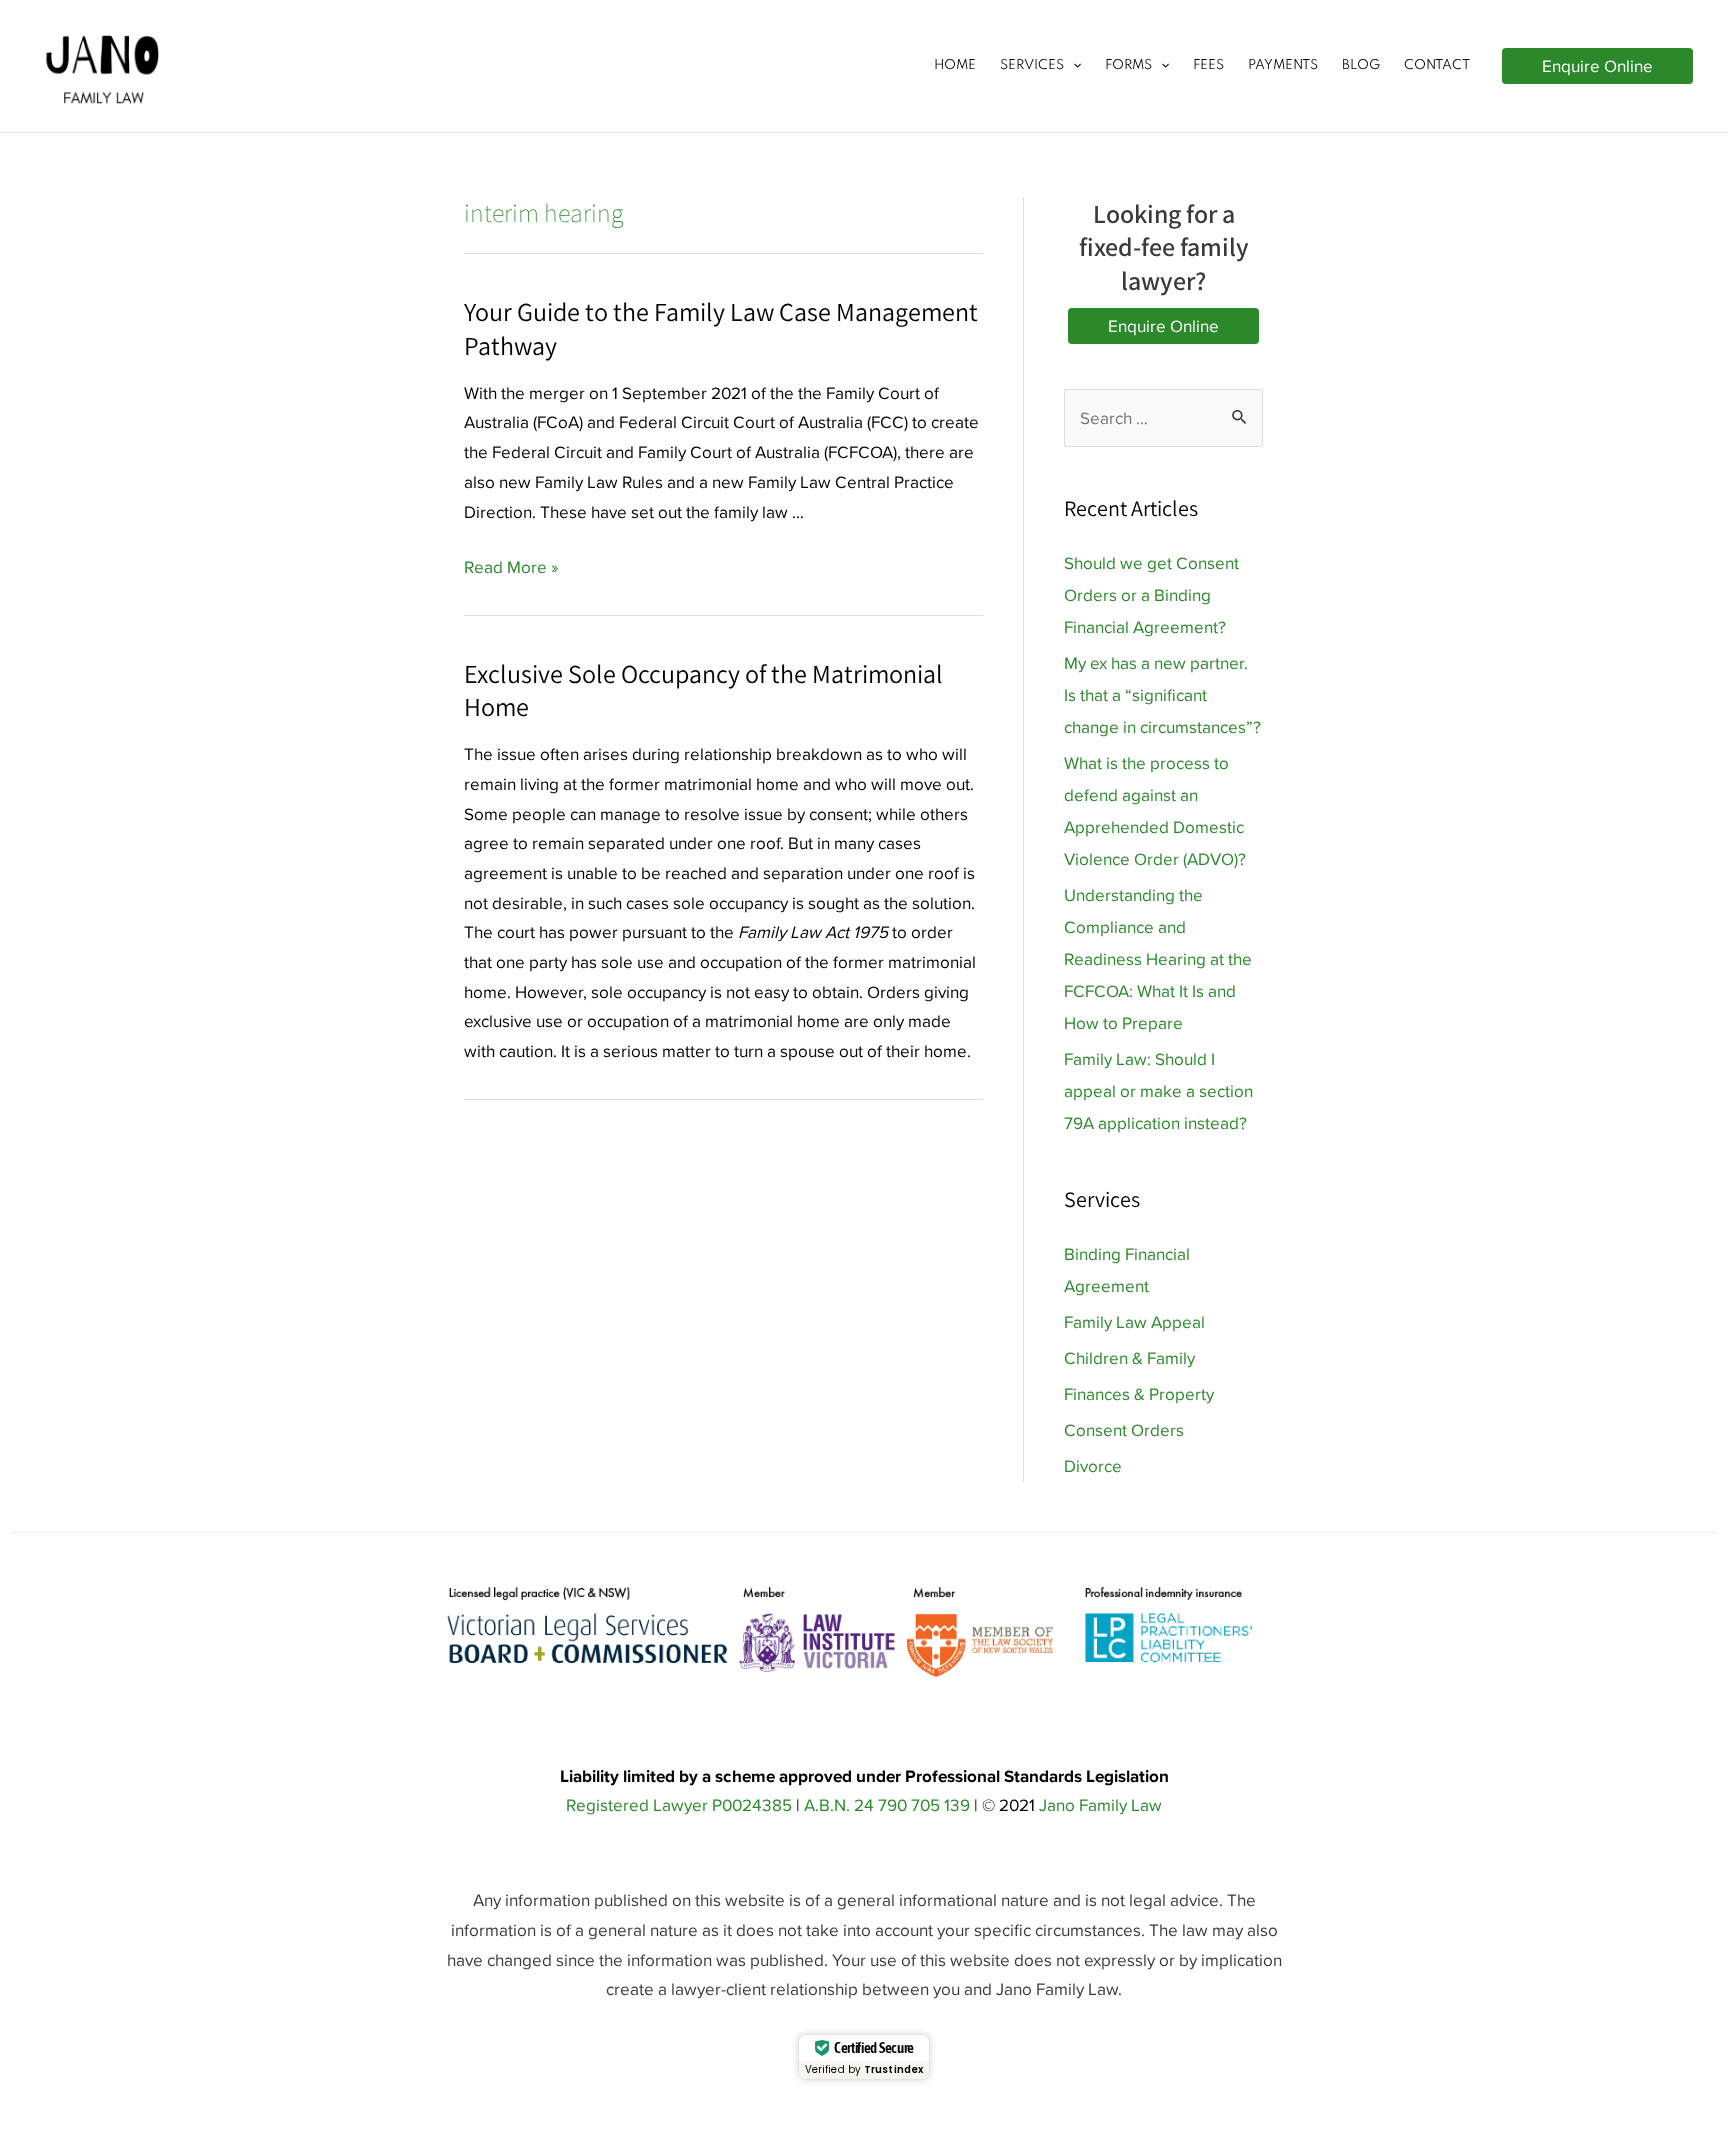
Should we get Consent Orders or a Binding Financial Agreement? (1151, 595)
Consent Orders (1124, 1430)
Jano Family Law (1100, 1805)
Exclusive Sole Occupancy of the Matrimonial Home (703, 690)
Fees (1208, 65)
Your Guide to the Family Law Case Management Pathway (721, 328)
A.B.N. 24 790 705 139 (887, 1805)
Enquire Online (1163, 326)
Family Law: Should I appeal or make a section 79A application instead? (1158, 1091)
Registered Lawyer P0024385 (679, 1805)
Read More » (511, 567)
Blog (1361, 65)
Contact (1437, 65)
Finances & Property (1139, 1394)
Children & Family (1129, 1358)
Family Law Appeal (1134, 1322)
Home (955, 65)
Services (1032, 65)
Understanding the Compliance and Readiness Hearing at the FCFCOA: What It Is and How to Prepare (1158, 959)
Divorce (1093, 1466)
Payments (1283, 65)
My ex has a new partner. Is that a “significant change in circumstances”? (1162, 695)
